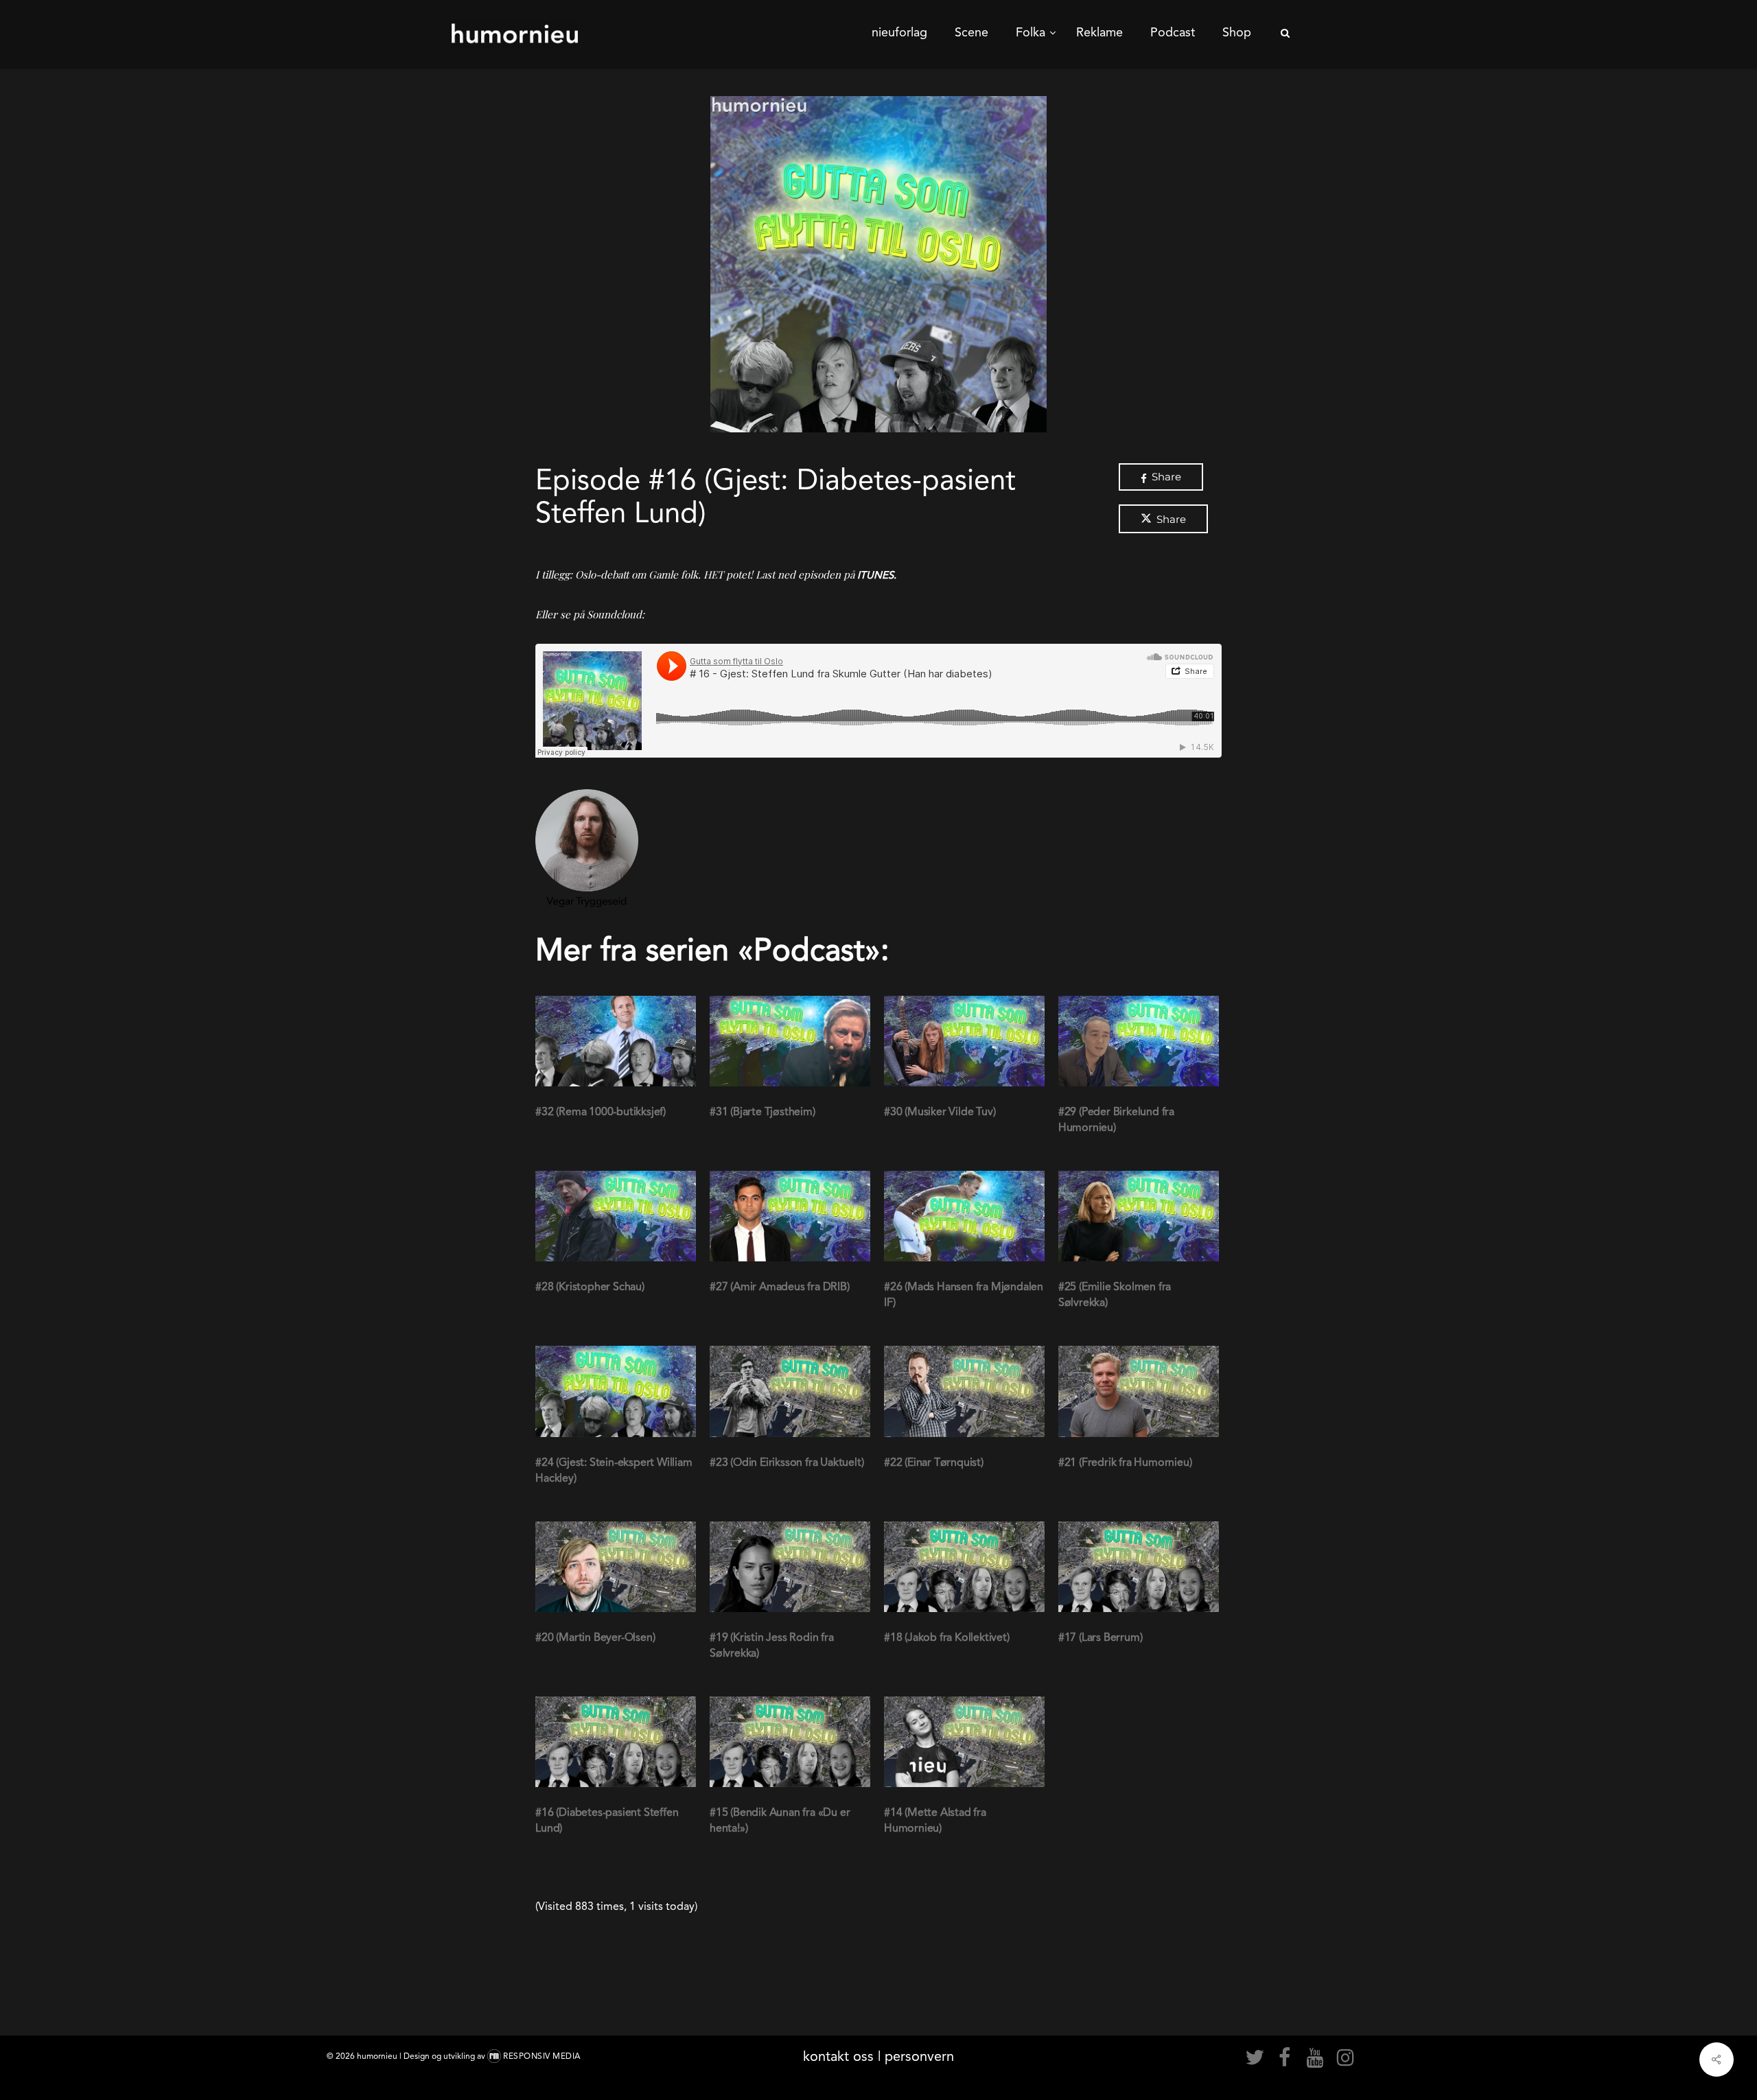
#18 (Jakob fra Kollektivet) (947, 1637)
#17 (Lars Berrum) (1101, 1637)
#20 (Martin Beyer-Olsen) (595, 1637)
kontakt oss (838, 2056)
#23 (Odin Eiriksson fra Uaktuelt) (787, 1462)
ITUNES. (878, 575)
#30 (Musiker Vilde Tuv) (940, 1111)
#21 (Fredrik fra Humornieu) (1125, 1462)
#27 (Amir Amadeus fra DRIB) (780, 1286)
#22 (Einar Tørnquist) (934, 1462)
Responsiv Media (542, 2056)
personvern (919, 2056)
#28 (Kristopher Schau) (590, 1286)
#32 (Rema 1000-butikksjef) (601, 1111)
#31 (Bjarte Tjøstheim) (763, 1111)
